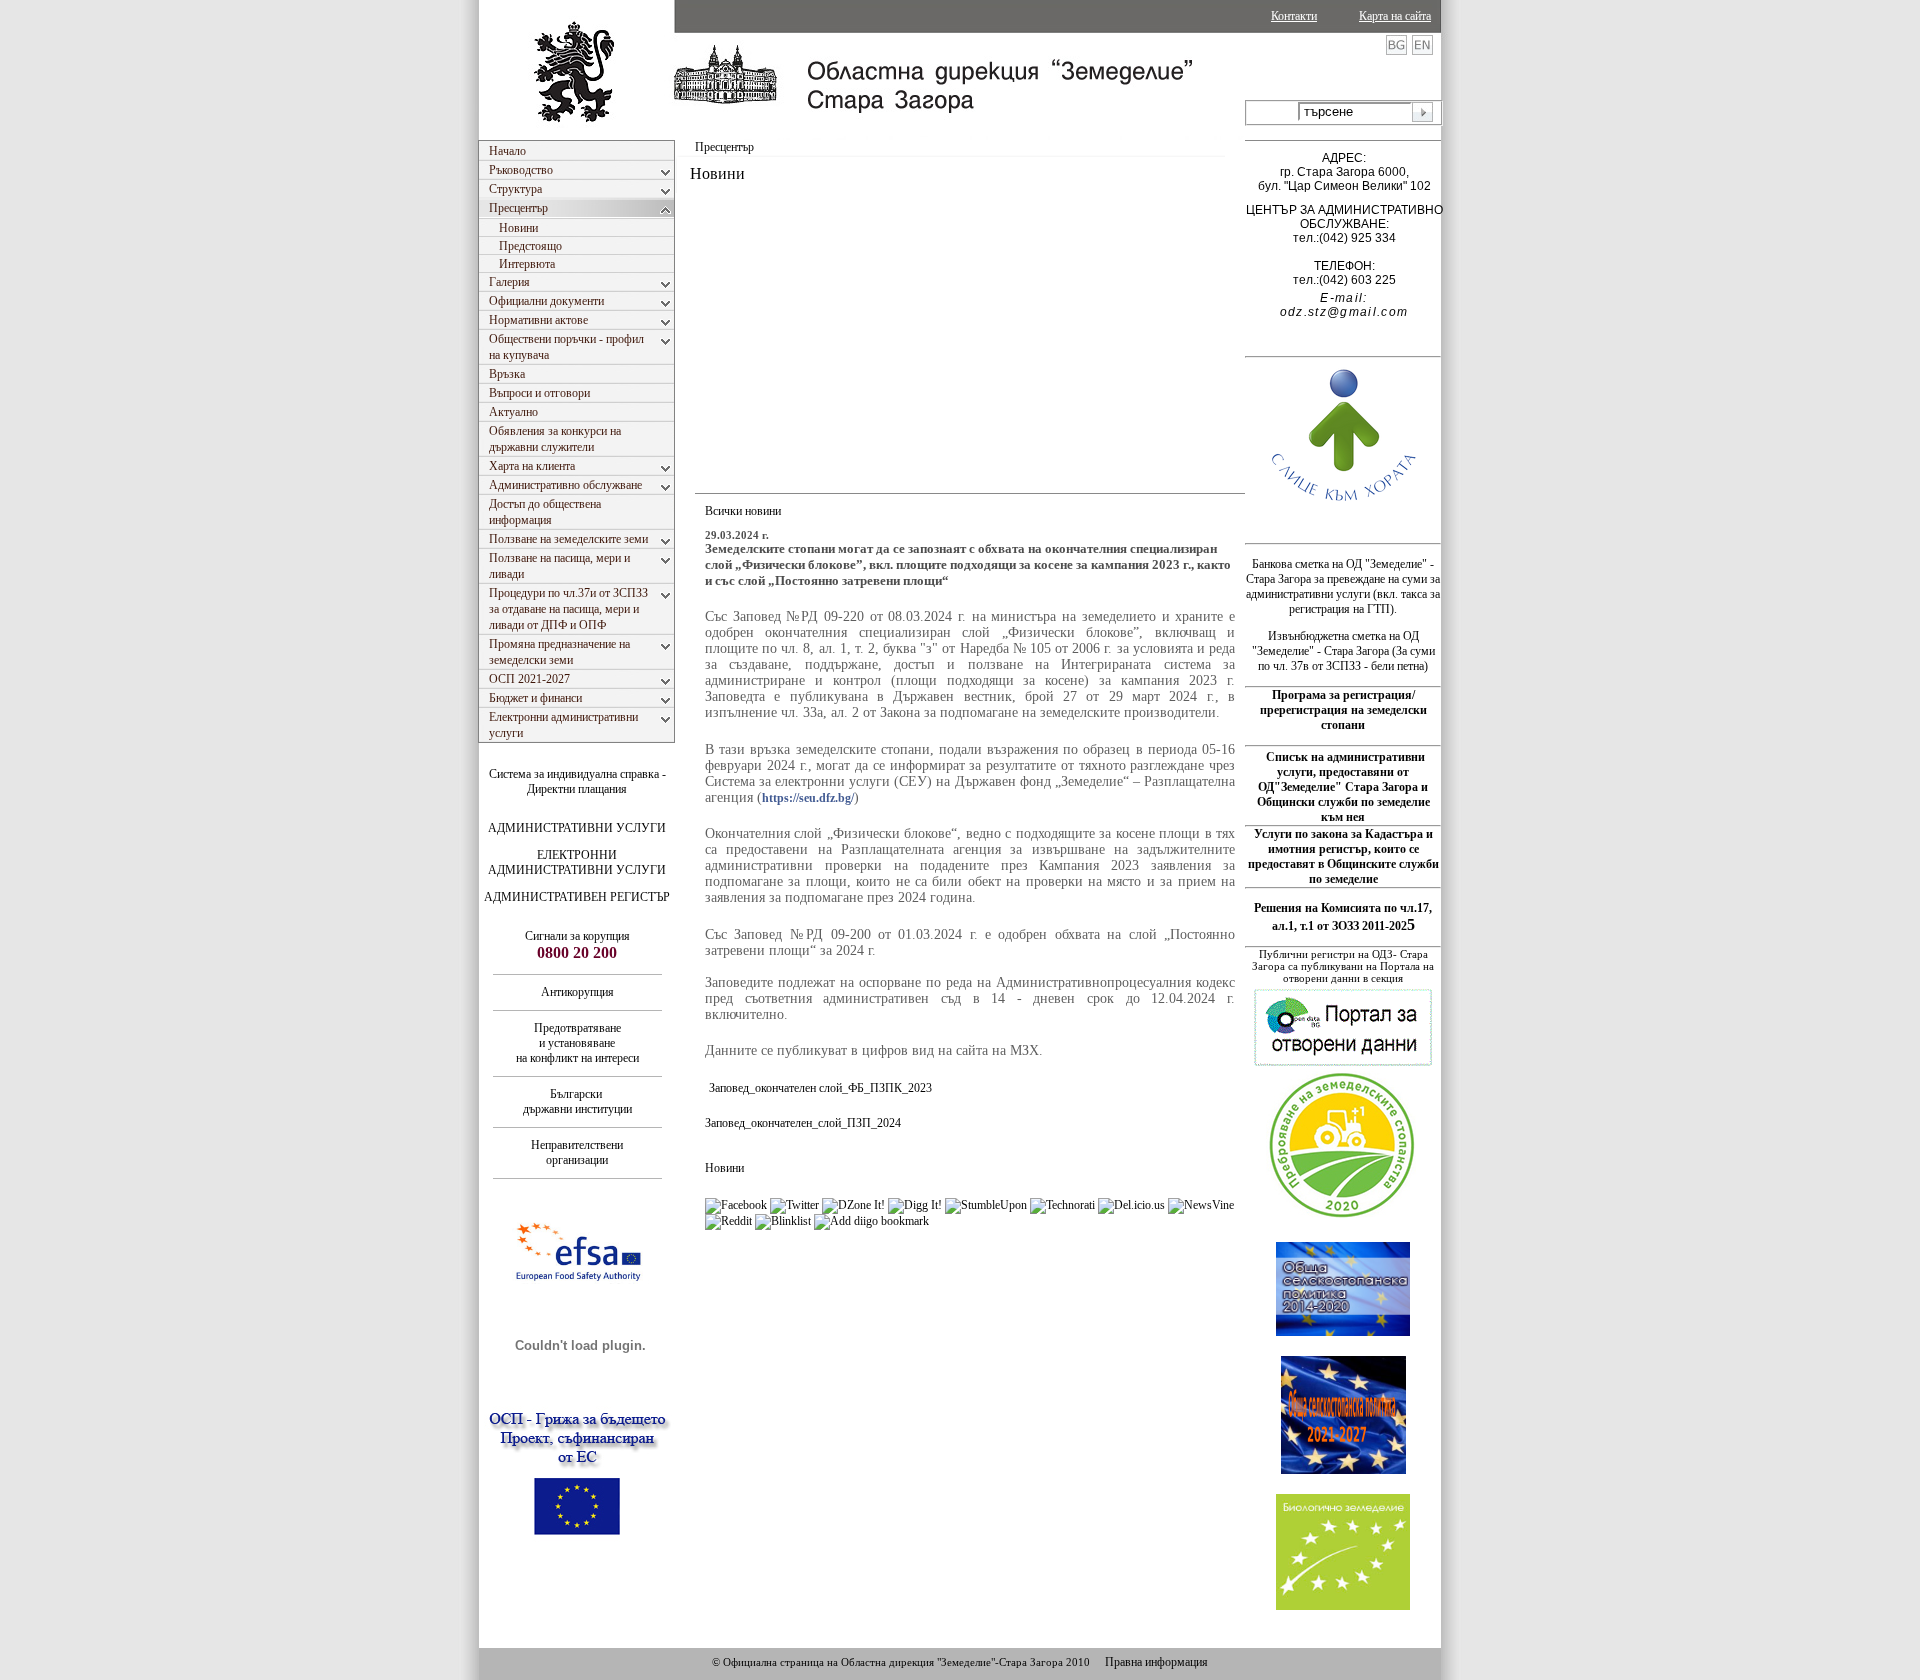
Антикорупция (577, 992)
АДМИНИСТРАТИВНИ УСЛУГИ (577, 828)
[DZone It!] (853, 1205)
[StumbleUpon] (986, 1205)
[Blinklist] (783, 1221)
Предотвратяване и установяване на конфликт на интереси (577, 1043)
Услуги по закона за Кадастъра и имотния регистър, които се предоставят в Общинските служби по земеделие (1343, 856)
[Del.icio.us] (1131, 1205)
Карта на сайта (1395, 16)
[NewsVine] (1201, 1205)
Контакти (1294, 16)
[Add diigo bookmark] (871, 1221)
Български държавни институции (577, 1101)
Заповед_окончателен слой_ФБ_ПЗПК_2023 (820, 1088)
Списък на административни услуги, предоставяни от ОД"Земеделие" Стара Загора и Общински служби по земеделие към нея (1343, 787)
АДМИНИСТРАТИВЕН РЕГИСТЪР (577, 897)
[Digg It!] (915, 1205)
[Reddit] (728, 1221)
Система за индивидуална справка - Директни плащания (577, 781)
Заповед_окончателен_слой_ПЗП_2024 (803, 1123)
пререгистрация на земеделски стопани (1343, 717)
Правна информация (1156, 1662)
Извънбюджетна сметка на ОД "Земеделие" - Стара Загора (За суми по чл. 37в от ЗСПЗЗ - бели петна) (1343, 651)
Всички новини (743, 511)
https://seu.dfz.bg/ (808, 798)
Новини (724, 1168)
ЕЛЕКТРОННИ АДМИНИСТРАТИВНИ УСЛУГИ (577, 862)
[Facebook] (736, 1205)
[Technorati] (1062, 1205)
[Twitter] (794, 1205)
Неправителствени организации (577, 1152)
